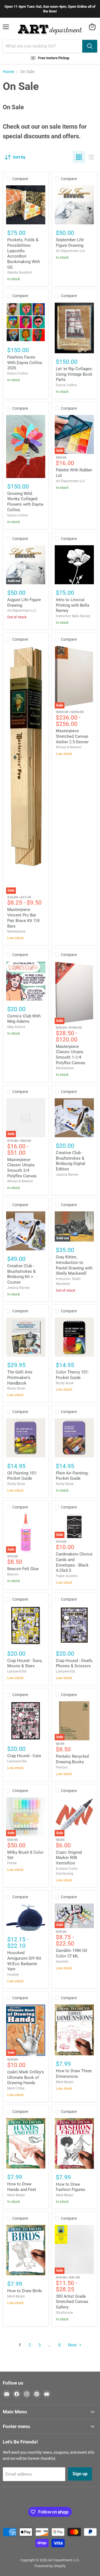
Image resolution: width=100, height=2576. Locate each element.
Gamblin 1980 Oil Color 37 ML (72, 1953)
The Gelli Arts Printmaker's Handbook (20, 1377)
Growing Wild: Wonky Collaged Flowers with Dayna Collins (25, 502)
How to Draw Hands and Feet (22, 2187)
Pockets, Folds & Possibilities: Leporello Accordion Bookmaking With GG (24, 253)
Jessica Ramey (67, 1175)
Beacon (13, 1574)
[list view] (91, 157)
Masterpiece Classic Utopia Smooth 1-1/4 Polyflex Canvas (71, 1055)
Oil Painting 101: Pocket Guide (22, 1476)
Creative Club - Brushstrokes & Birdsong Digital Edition (71, 1161)
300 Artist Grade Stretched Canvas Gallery (72, 2302)
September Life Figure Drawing (70, 243)
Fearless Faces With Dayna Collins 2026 (25, 363)
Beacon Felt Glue (23, 1569)
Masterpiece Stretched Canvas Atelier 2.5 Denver (72, 736)
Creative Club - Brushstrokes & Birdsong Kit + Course (21, 1274)
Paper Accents (67, 1576)
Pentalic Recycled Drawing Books (72, 1759)
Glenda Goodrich (20, 272)
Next (73, 2345)
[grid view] (79, 157)
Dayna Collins (18, 373)
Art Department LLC (71, 251)
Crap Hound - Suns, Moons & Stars (25, 1663)
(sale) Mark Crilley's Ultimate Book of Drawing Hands (26, 2077)
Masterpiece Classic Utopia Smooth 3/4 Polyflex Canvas (22, 1168)
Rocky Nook (16, 1388)
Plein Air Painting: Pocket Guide (72, 1476)
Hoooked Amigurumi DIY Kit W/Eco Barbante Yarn (24, 1961)
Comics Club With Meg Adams (24, 1019)
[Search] (90, 46)
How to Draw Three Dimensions (74, 2074)
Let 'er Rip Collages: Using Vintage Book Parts (74, 374)
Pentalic (62, 1767)
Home (8, 72)
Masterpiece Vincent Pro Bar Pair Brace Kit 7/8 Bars (23, 918)
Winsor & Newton (69, 747)
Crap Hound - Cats (24, 1756)
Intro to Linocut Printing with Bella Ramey (72, 605)
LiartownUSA (17, 1671)
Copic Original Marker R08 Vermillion (69, 1858)
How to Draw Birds (25, 2291)
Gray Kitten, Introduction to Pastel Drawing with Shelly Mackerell (74, 1265)
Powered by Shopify (50, 2566)
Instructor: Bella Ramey (73, 616)
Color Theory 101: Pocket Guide (72, 1375)
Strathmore (64, 2313)
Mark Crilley (16, 2088)
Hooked (13, 1975)
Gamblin (62, 1962)
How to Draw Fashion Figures (71, 2187)
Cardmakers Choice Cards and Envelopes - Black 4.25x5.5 (74, 1562)
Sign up (80, 2474)
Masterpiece (16, 931)
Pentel (12, 1863)
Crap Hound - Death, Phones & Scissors (74, 1663)
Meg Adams (16, 1027)
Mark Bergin (65, 2082)
